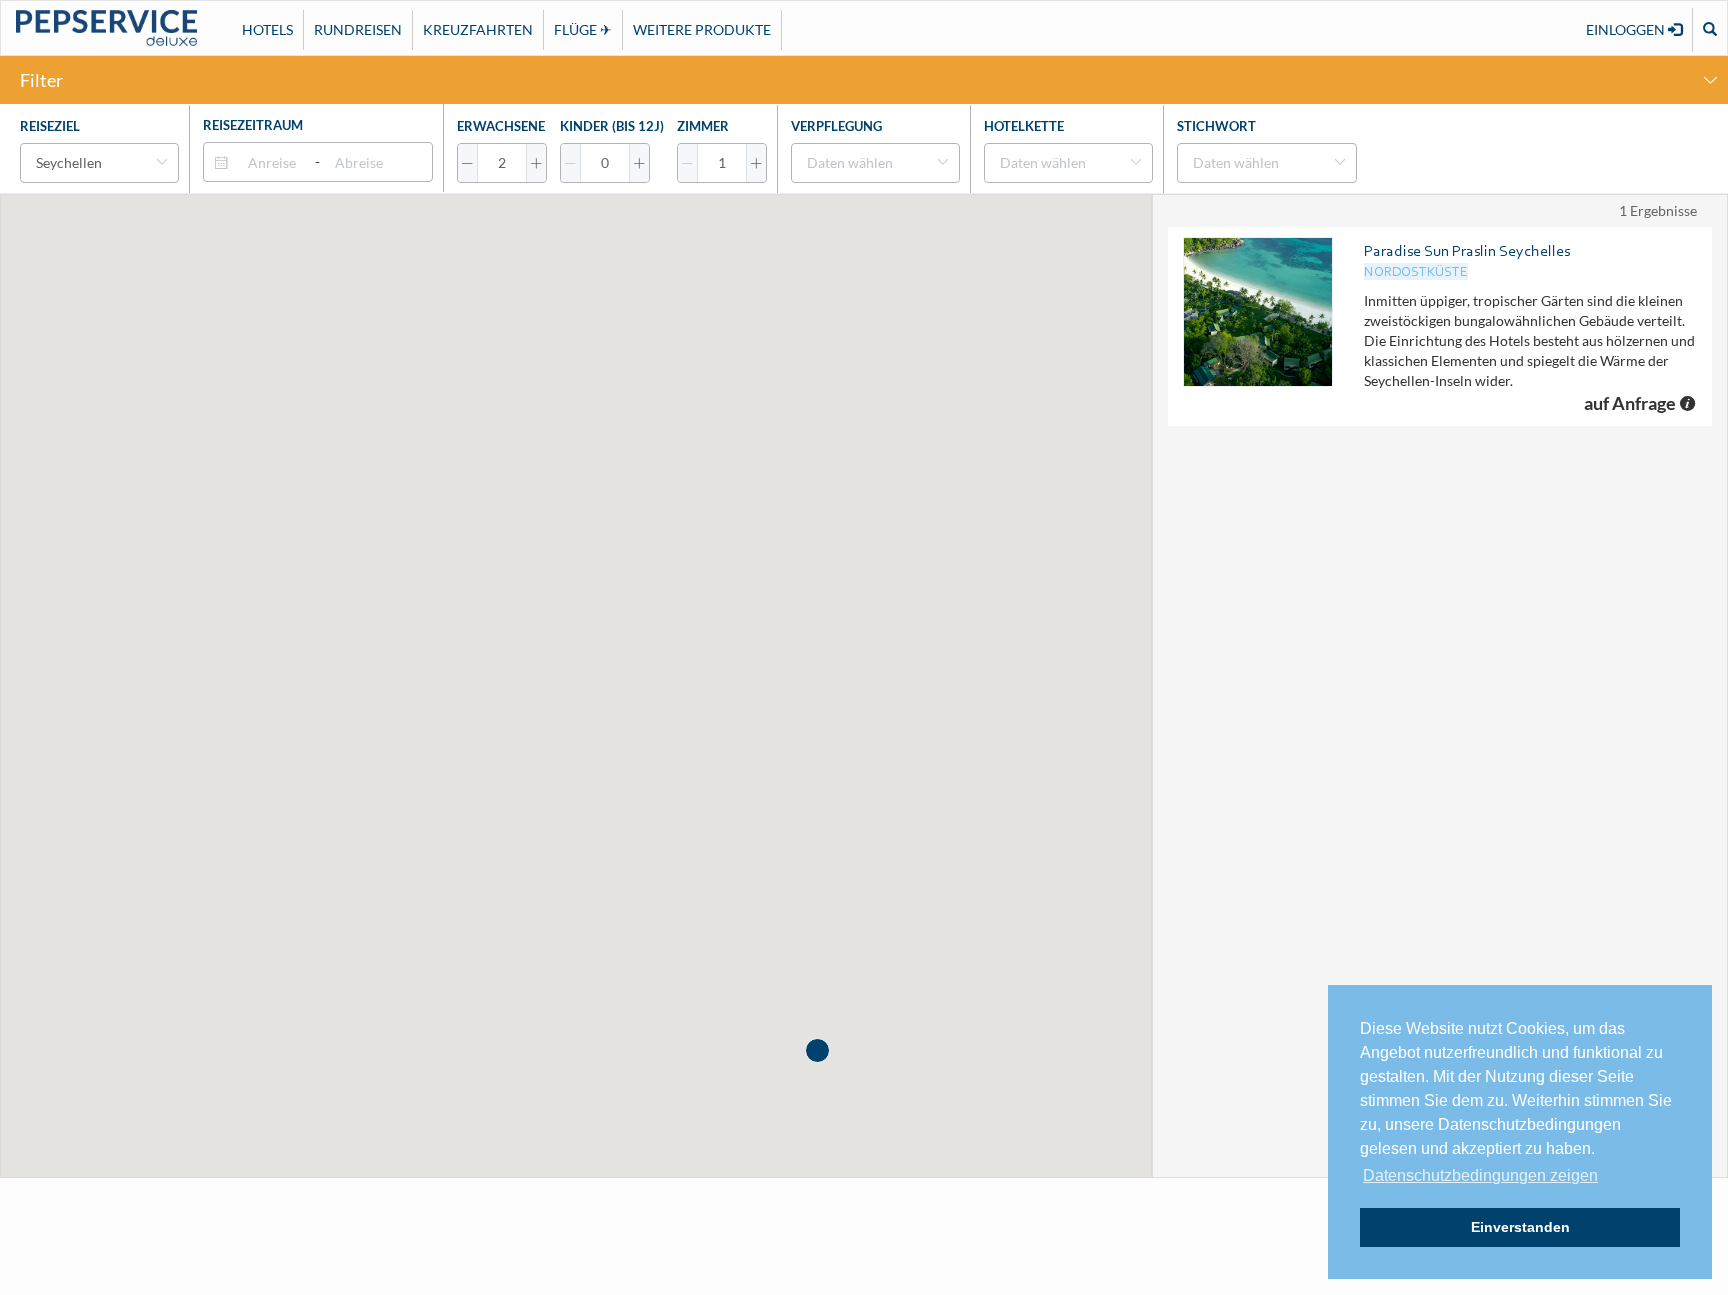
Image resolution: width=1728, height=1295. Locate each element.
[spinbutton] (502, 163)
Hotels (267, 29)
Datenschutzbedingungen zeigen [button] (1480, 1175)
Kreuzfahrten (478, 29)
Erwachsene (501, 126)
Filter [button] (41, 80)
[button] (468, 163)
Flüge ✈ (583, 29)
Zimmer (703, 126)
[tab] (864, 80)
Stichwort (1216, 126)
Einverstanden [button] (1520, 1227)
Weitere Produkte (702, 29)
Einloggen (1627, 29)
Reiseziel (50, 126)
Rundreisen (358, 29)
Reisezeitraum (253, 125)
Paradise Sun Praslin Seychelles (1467, 250)
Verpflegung (836, 126)
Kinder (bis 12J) (612, 126)
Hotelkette (1024, 126)
